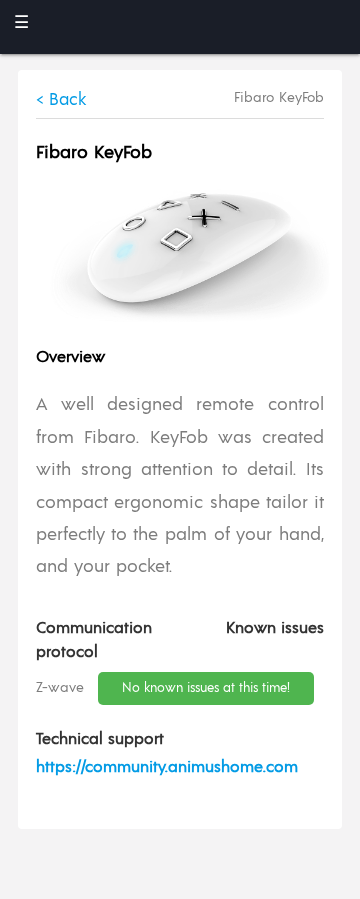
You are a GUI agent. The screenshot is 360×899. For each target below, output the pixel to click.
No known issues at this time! (206, 688)
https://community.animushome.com (167, 767)
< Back (61, 100)
